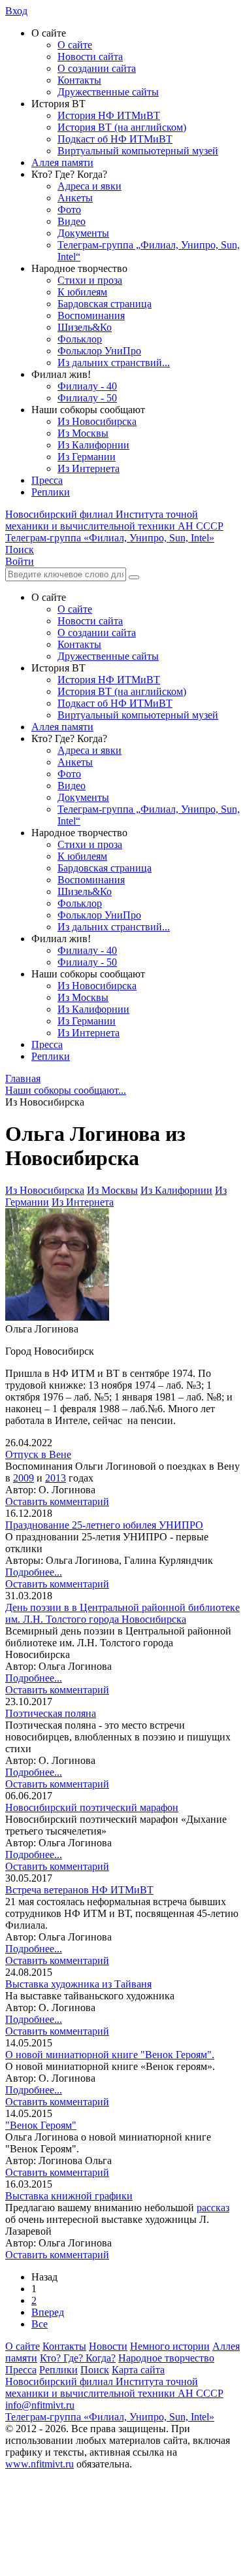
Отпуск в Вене (38, 1454)
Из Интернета (89, 468)
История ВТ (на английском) (122, 127)
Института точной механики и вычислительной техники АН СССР (114, 520)
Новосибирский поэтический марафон (92, 1807)
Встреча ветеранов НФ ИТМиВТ (79, 1890)
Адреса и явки (90, 186)
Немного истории (170, 2346)
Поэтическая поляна (51, 1713)
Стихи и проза (90, 280)
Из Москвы (83, 433)
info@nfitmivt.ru (40, 2405)
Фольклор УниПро (99, 351)
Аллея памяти (62, 162)
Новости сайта (90, 57)
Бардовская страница (105, 304)
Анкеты (75, 198)
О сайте (75, 45)
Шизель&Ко (85, 327)
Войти (20, 561)
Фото (69, 210)
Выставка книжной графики (69, 2196)
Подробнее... (34, 1572)
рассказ (213, 2208)
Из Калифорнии (93, 445)
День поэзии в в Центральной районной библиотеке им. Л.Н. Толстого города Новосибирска (122, 1613)
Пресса (47, 480)
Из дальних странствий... (114, 363)
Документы (83, 233)
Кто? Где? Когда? (78, 2358)
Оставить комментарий (57, 1501)
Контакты (79, 80)
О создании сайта (97, 68)
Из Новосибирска (97, 421)
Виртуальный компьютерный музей (138, 151)
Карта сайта (138, 2370)
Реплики (51, 492)
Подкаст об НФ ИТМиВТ (115, 139)
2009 (24, 1478)
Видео (72, 221)
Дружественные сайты (108, 92)
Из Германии (87, 457)
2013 (56, 1478)
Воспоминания (91, 315)
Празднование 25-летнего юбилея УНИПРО (104, 1525)
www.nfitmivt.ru (40, 2464)
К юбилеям (82, 292)
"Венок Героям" (41, 2125)
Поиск (95, 2370)
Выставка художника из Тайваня (78, 1984)
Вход (16, 11)
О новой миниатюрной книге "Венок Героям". (110, 2055)
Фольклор (80, 339)
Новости (108, 2346)
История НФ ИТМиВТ (109, 115)
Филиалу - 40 (87, 386)
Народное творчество (166, 2358)
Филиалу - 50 (87, 398)
